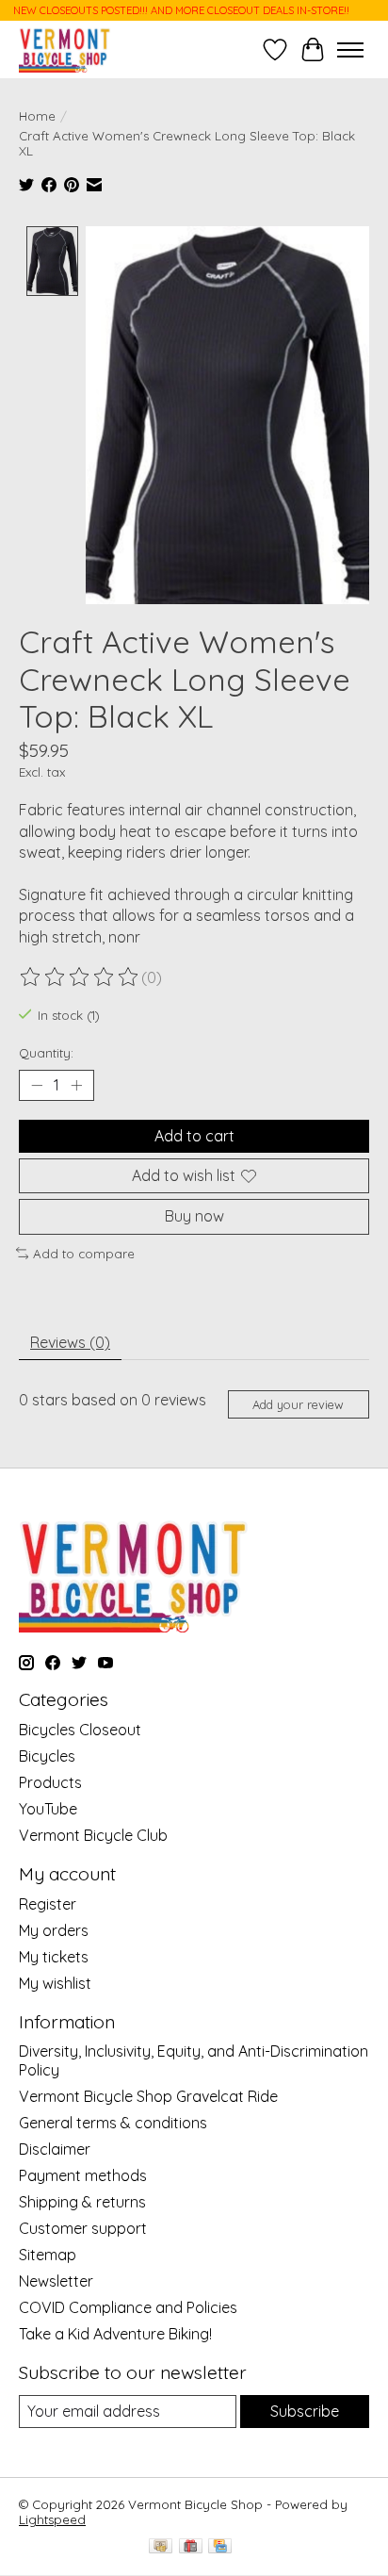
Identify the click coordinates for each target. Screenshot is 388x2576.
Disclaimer (55, 2149)
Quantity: (46, 1053)
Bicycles (47, 1756)
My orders (54, 1930)
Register (48, 1904)
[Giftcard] (191, 2547)
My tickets (54, 1957)
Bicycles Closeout (80, 1730)
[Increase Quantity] (76, 1086)
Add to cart (194, 1136)
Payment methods (83, 2175)
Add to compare (84, 1254)
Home (37, 116)
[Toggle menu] (350, 50)
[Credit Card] (220, 2547)
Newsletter (56, 2281)
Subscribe (305, 2411)
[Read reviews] (80, 977)
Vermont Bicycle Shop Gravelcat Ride (148, 2096)
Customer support (83, 2228)
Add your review (298, 1404)
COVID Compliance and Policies (128, 2307)
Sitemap (48, 2255)
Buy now (194, 1216)
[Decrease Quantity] (37, 1086)
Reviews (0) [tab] (70, 1342)
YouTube (48, 1809)
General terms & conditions (113, 2123)
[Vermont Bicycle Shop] (65, 49)
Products (50, 1782)
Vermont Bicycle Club (93, 1835)
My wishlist (55, 1983)
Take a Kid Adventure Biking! (115, 2334)
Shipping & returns (82, 2202)
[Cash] (161, 2547)
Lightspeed (52, 2519)
